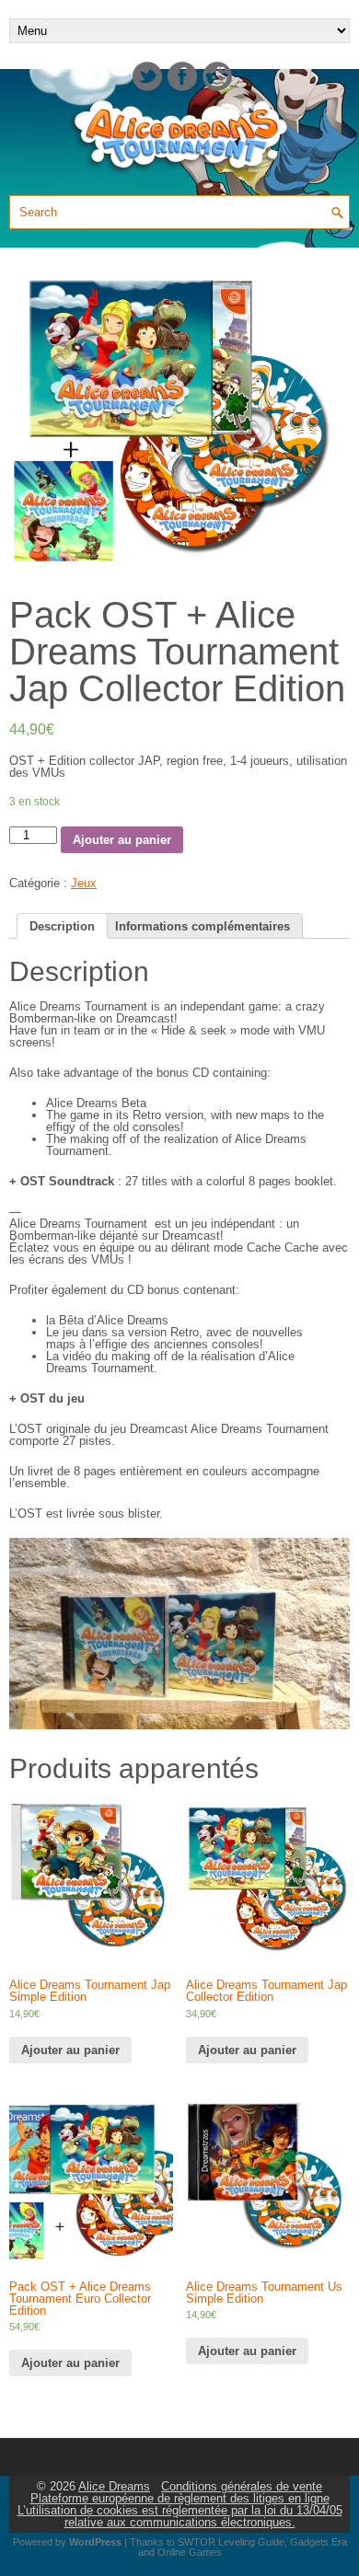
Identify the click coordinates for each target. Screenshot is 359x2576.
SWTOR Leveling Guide (231, 2542)
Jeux (84, 883)
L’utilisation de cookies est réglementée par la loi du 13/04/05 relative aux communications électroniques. (180, 2516)
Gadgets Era (318, 2542)
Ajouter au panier (122, 840)
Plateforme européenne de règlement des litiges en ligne (180, 2498)
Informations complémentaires (203, 926)
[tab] (62, 926)
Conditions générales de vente (242, 2486)
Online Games (190, 2552)
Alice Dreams (114, 2486)
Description (62, 926)
